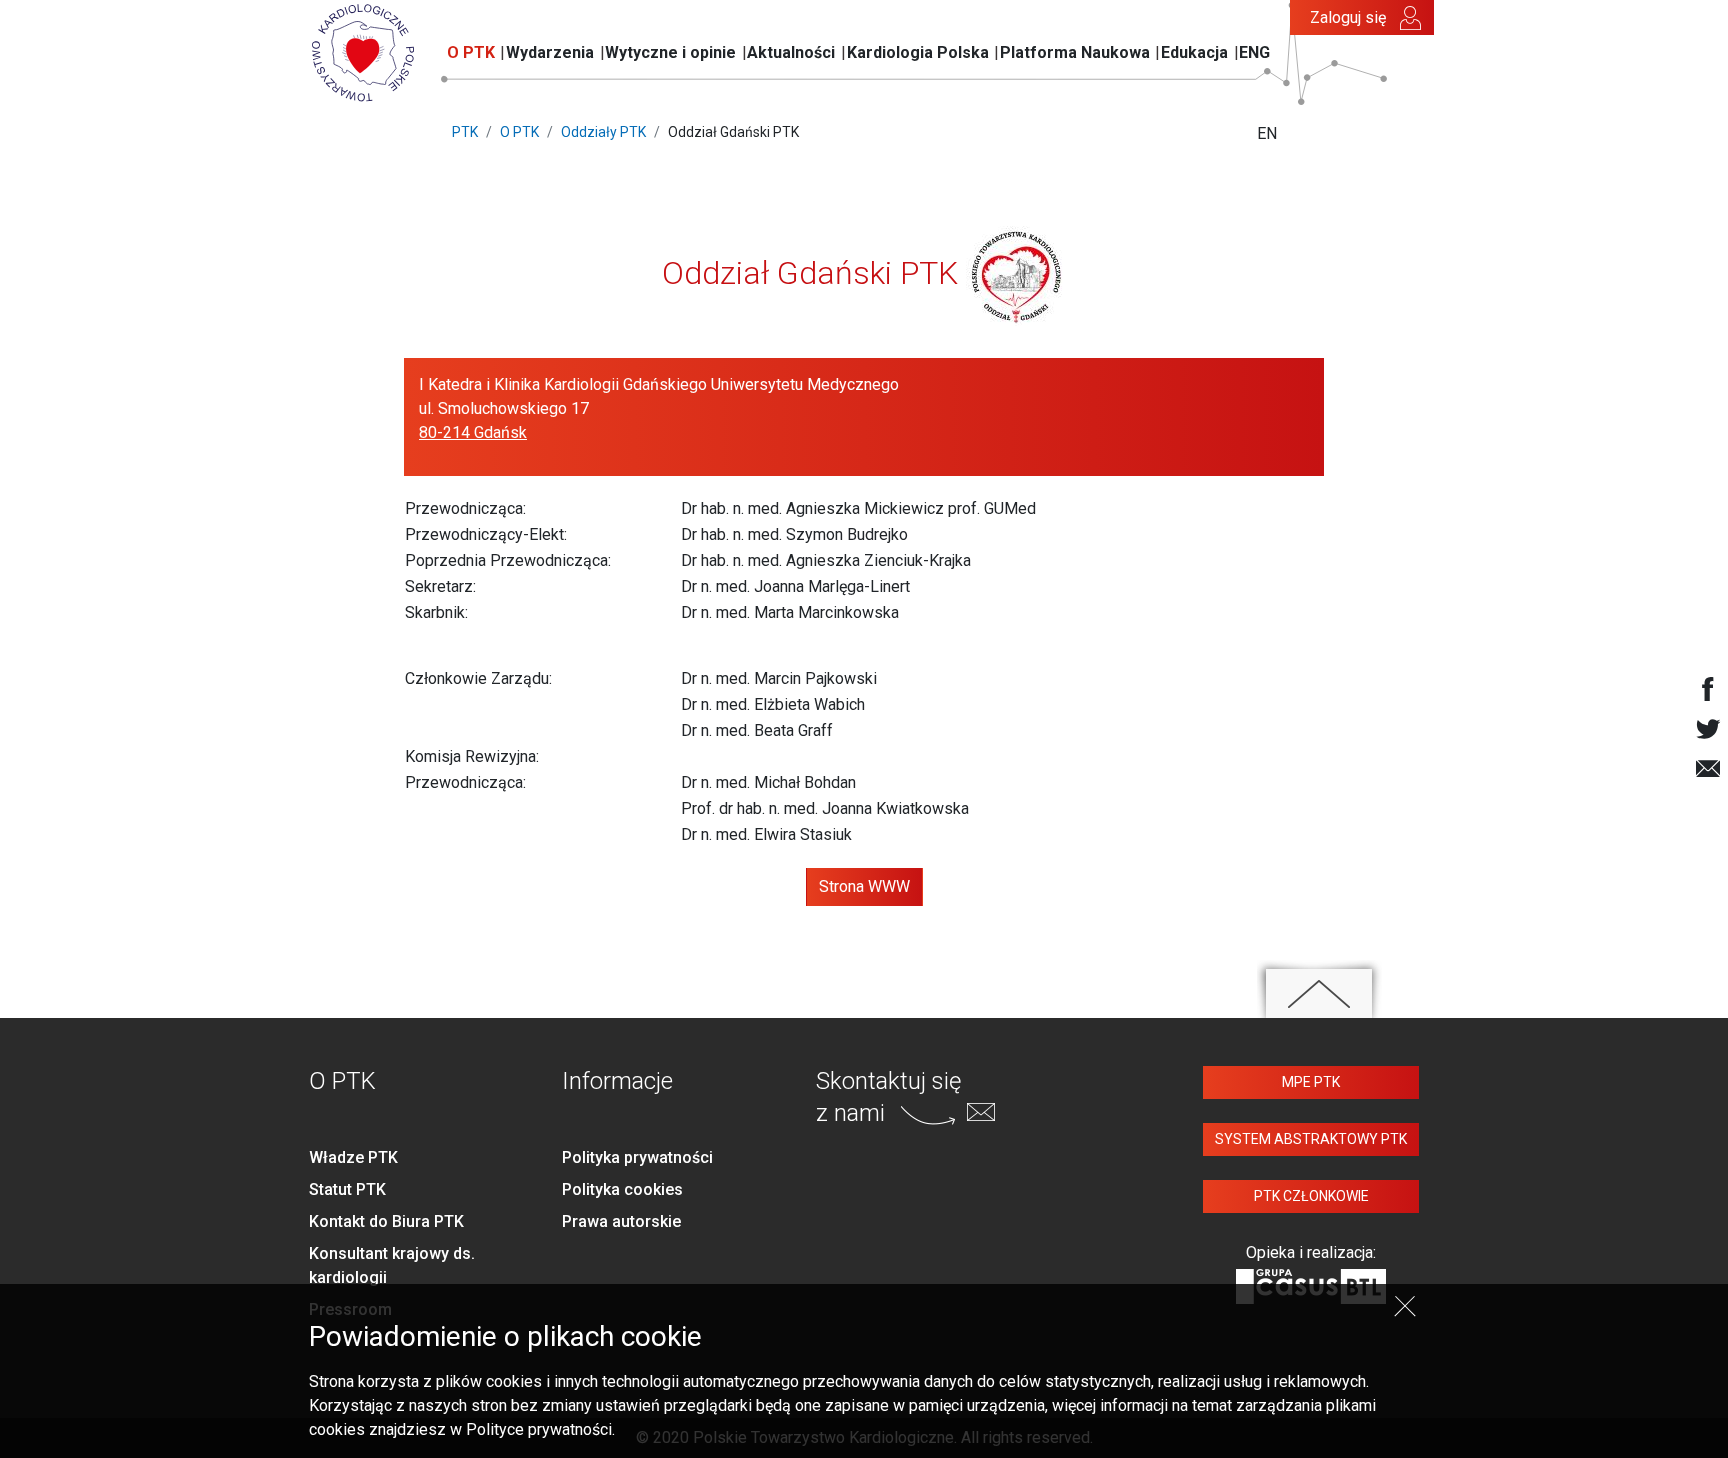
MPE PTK (1311, 1082)
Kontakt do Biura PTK (386, 1221)
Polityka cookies (622, 1189)
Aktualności (791, 52)
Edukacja (1194, 52)
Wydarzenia (550, 52)
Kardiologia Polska (918, 52)
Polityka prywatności (637, 1157)
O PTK (471, 52)
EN (1267, 133)
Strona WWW (864, 886)
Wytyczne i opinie (670, 52)
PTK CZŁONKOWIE (1311, 1196)
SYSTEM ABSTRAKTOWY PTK (1311, 1139)
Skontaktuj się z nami (888, 1096)
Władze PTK (353, 1157)
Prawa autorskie (621, 1221)
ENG (1254, 52)
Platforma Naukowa (1075, 52)
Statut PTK (347, 1189)
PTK (465, 132)
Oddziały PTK (603, 132)
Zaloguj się (1348, 17)
